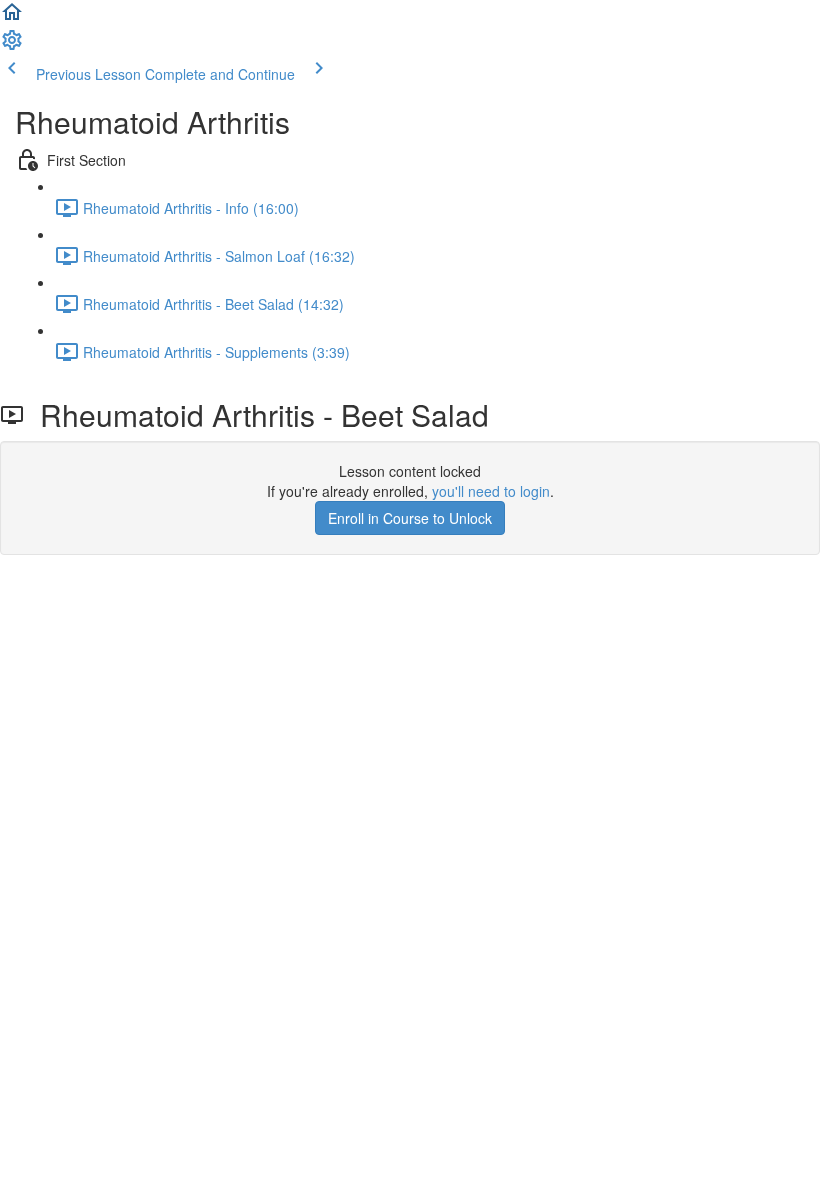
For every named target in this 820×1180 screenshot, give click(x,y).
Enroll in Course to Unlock (410, 518)
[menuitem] (12, 46)
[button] (12, 18)
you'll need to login (491, 491)
